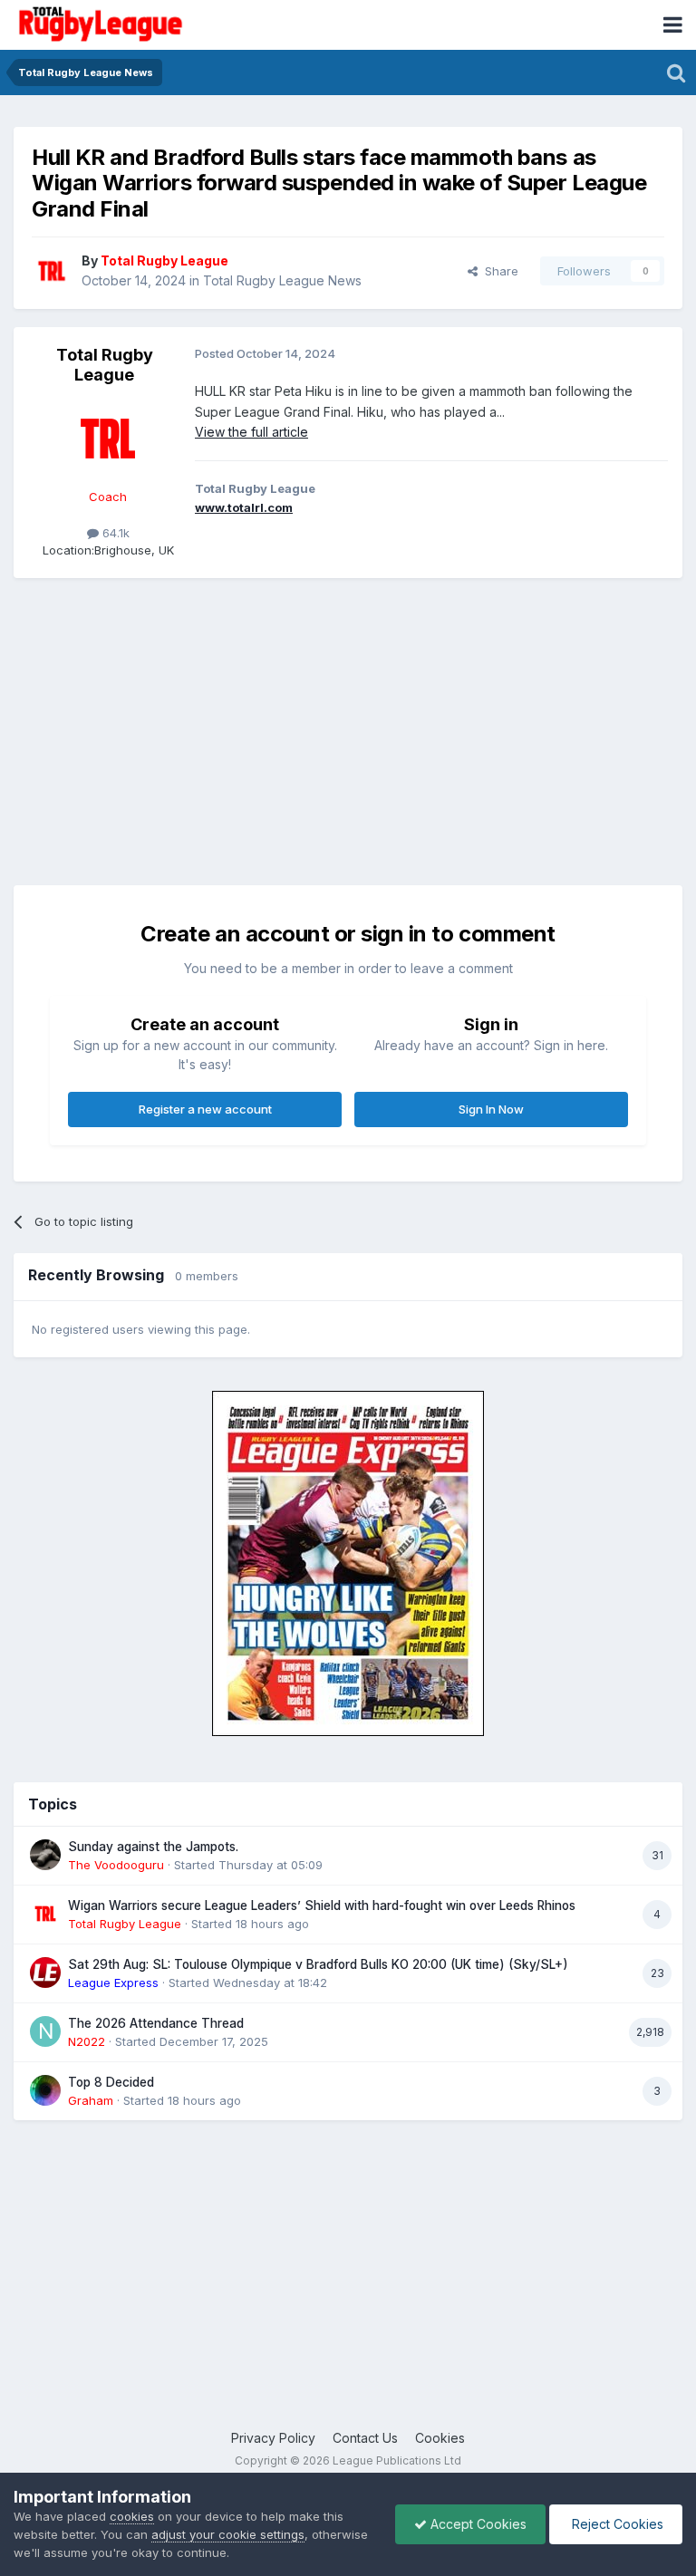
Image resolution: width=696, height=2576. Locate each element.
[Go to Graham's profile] (45, 2090)
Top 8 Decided (111, 2082)
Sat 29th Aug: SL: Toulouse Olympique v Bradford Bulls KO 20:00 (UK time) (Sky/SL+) (318, 1964)
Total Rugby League (105, 365)
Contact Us (365, 2438)
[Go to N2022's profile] (45, 2031)
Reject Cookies (616, 2524)
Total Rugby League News (282, 280)
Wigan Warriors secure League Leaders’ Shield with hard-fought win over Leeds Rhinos (322, 1905)
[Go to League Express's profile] (45, 1973)
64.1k (114, 533)
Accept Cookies (477, 2524)
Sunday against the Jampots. (153, 1847)
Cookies (440, 2438)
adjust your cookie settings (228, 2534)
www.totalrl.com (244, 507)
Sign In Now (491, 1109)
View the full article (251, 432)
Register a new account (205, 1109)
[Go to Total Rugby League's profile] (52, 271)
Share (498, 271)
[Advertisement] (226, 723)
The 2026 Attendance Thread (156, 2023)
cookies (132, 2516)
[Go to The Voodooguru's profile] (45, 1855)
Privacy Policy (273, 2438)
